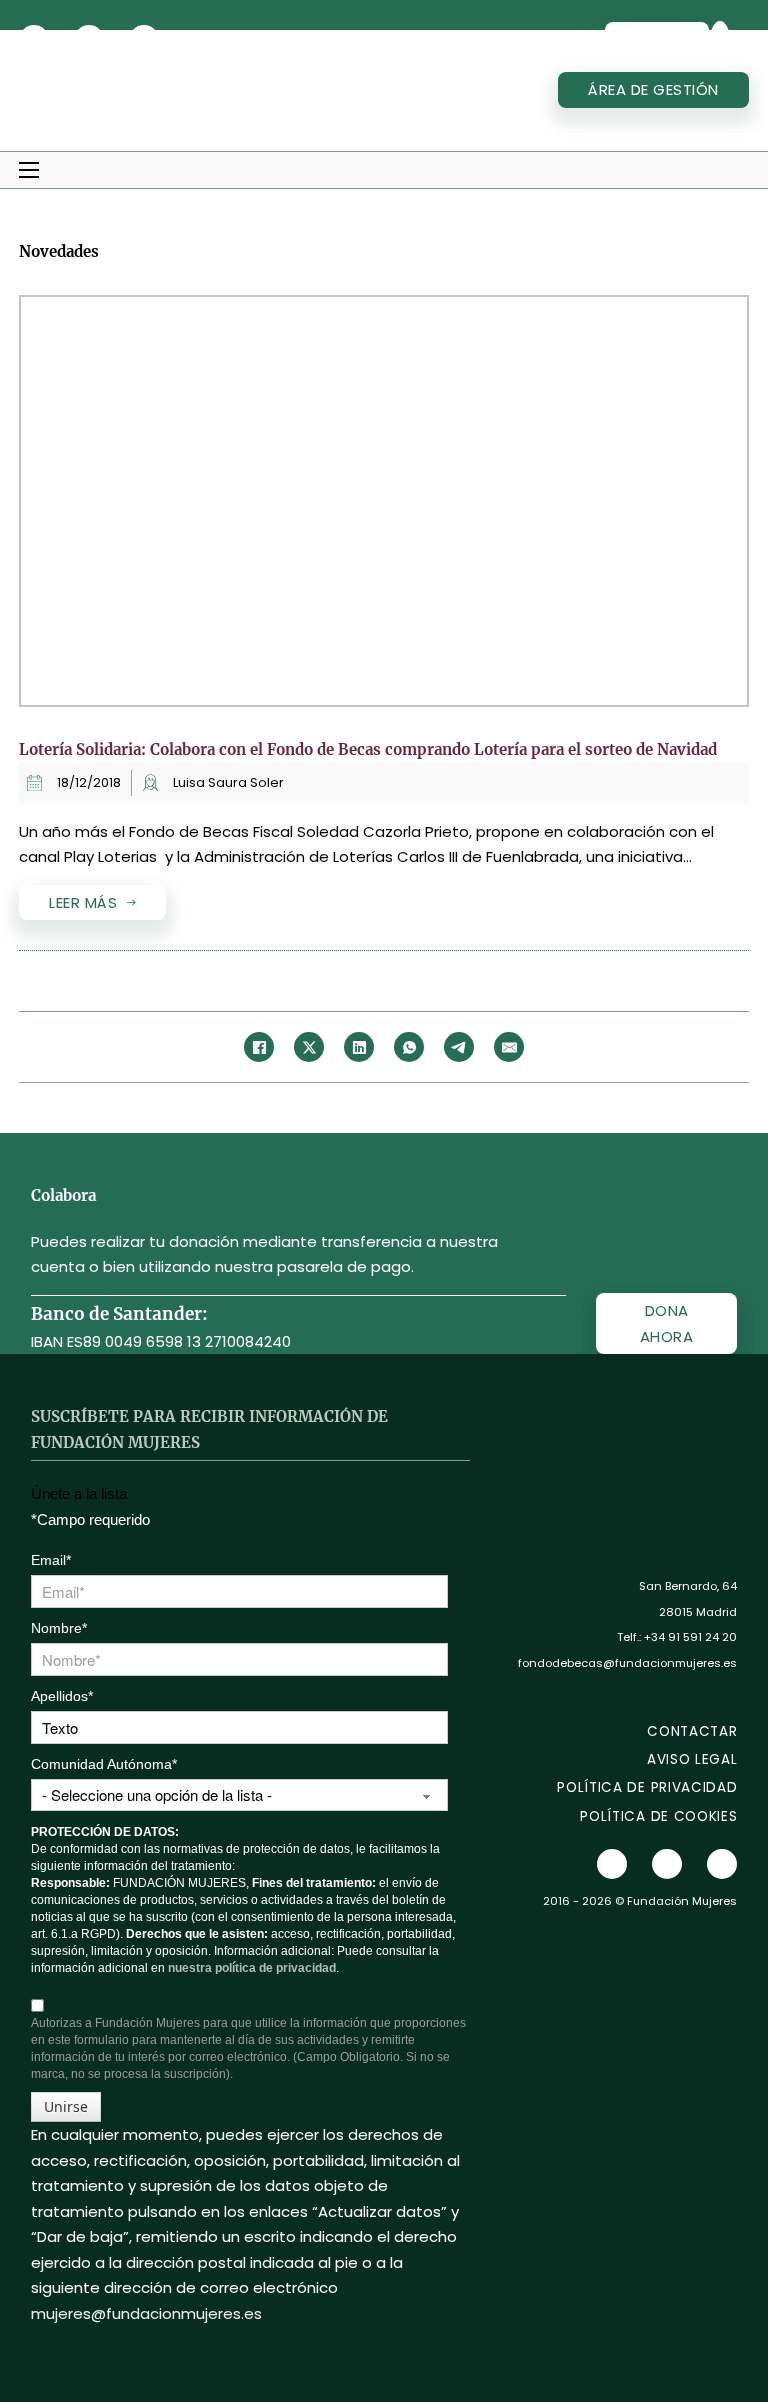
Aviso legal (692, 1759)
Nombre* (59, 1628)
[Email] (509, 1047)
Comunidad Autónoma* (104, 1764)
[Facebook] (259, 1047)
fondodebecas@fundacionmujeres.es (627, 1663)
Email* (51, 1560)
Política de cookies (658, 1816)
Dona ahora (667, 1323)
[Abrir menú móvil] (29, 170)
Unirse (66, 2106)
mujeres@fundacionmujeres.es (146, 2313)
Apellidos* (62, 1696)
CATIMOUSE (83, 2338)
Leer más (83, 902)
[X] (309, 1047)
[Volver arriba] (698, 2342)
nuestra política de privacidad (252, 1968)
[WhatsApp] (409, 1047)
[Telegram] (459, 1047)
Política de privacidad (647, 1787)
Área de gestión (653, 89)
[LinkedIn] (359, 1047)
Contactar (692, 1731)
